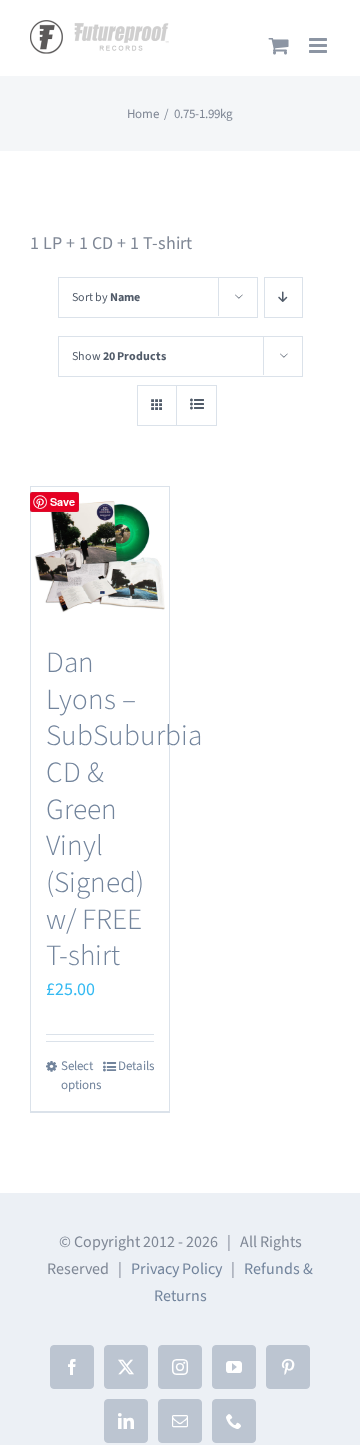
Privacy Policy (176, 1269)
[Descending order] (283, 297)
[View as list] (196, 405)
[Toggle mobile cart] (279, 45)
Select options (80, 1076)
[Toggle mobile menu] (319, 45)
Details (136, 1066)
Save (62, 501)
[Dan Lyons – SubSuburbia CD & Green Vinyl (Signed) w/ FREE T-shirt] (100, 556)
